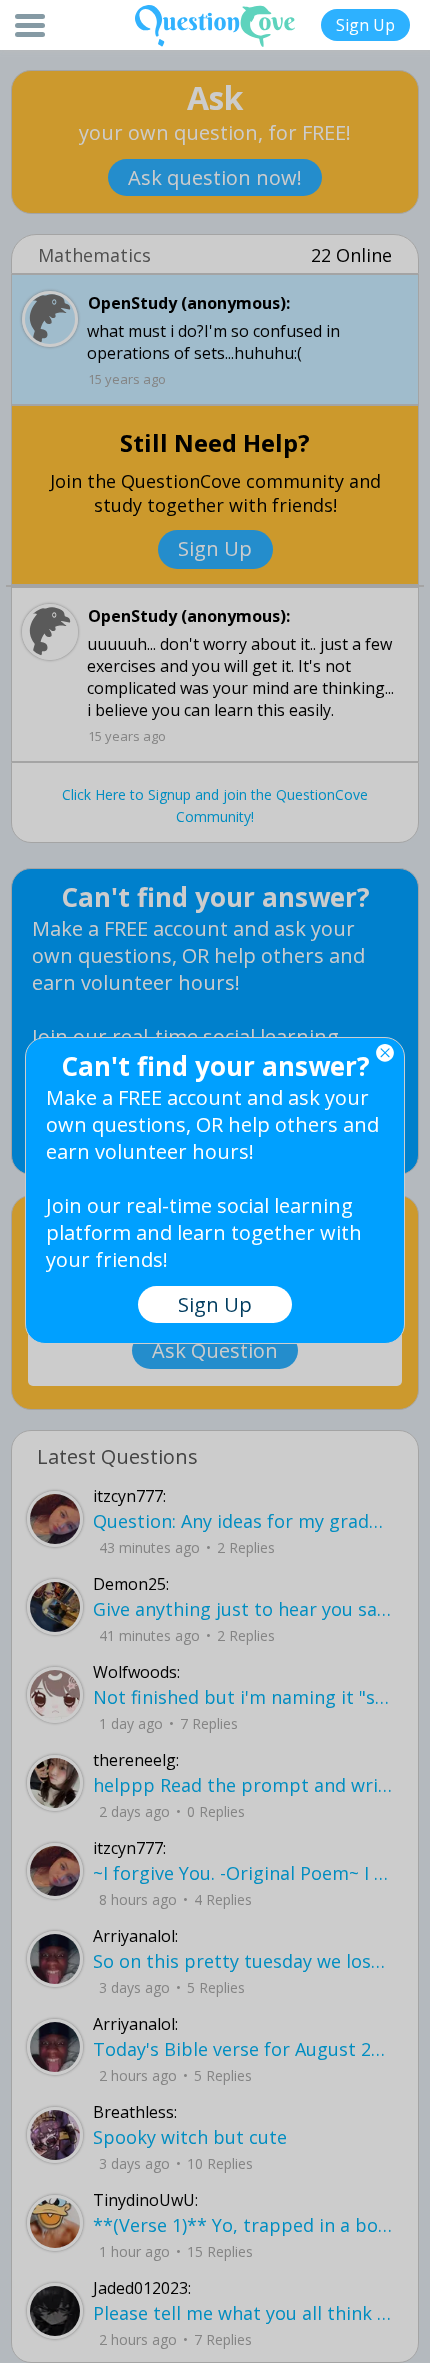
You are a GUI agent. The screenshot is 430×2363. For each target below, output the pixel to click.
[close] (385, 1053)
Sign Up (365, 25)
